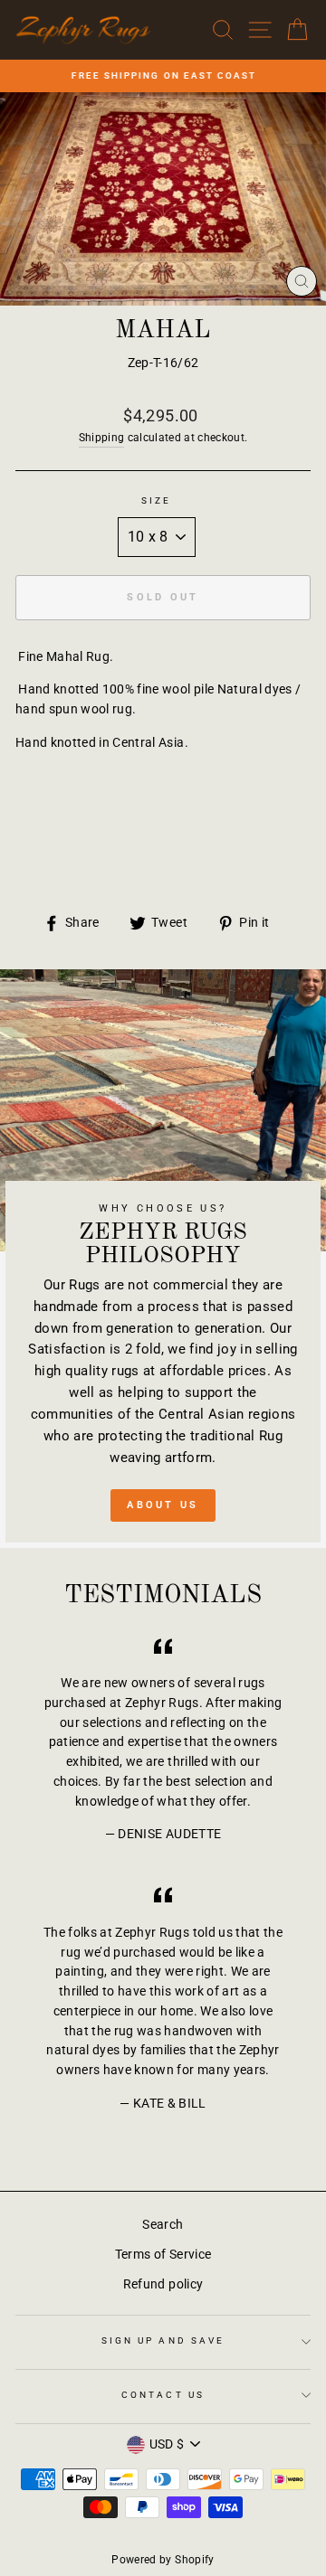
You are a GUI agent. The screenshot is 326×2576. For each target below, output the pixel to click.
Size (156, 500)
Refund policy (163, 2284)
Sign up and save (163, 2340)
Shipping (102, 438)
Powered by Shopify (163, 2560)
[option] (163, 76)
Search (163, 2224)
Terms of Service (163, 2254)
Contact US (163, 2395)
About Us (163, 1505)
